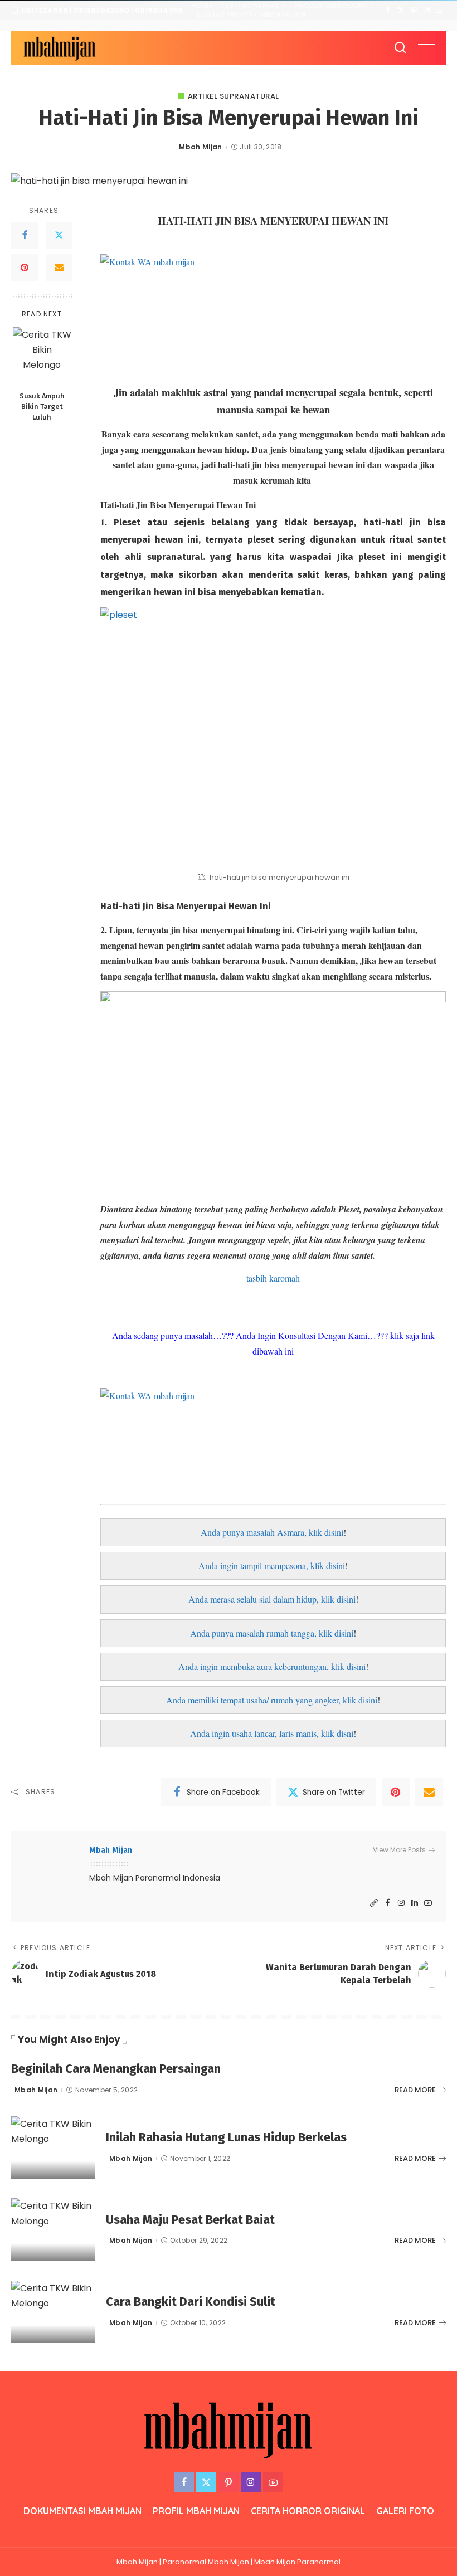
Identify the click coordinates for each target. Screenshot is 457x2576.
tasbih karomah (273, 1278)
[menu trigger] (424, 48)
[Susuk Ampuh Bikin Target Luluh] (42, 356)
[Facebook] (388, 11)
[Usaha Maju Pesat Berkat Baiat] (53, 2230)
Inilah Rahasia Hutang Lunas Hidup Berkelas (226, 2137)
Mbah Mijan (200, 147)
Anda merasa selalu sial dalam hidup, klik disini (272, 1599)
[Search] (400, 48)
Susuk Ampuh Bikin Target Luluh (42, 406)
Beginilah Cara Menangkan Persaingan (116, 2069)
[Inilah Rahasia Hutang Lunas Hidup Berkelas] (53, 2148)
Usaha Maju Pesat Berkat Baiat (190, 2220)
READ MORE (415, 2090)
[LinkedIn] (415, 1903)
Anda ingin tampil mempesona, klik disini (272, 1565)
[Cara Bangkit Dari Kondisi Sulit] (53, 2312)
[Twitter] (401, 11)
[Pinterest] (414, 11)
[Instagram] (427, 11)
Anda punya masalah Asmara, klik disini (272, 1532)
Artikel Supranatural (234, 96)
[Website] (374, 1903)
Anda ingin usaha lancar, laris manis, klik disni (272, 1733)
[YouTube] (439, 11)
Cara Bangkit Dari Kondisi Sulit (191, 2302)
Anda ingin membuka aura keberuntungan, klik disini (272, 1666)
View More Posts (399, 1850)
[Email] (59, 267)
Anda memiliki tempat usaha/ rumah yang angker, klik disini (272, 1700)
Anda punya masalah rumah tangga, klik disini (272, 1633)
